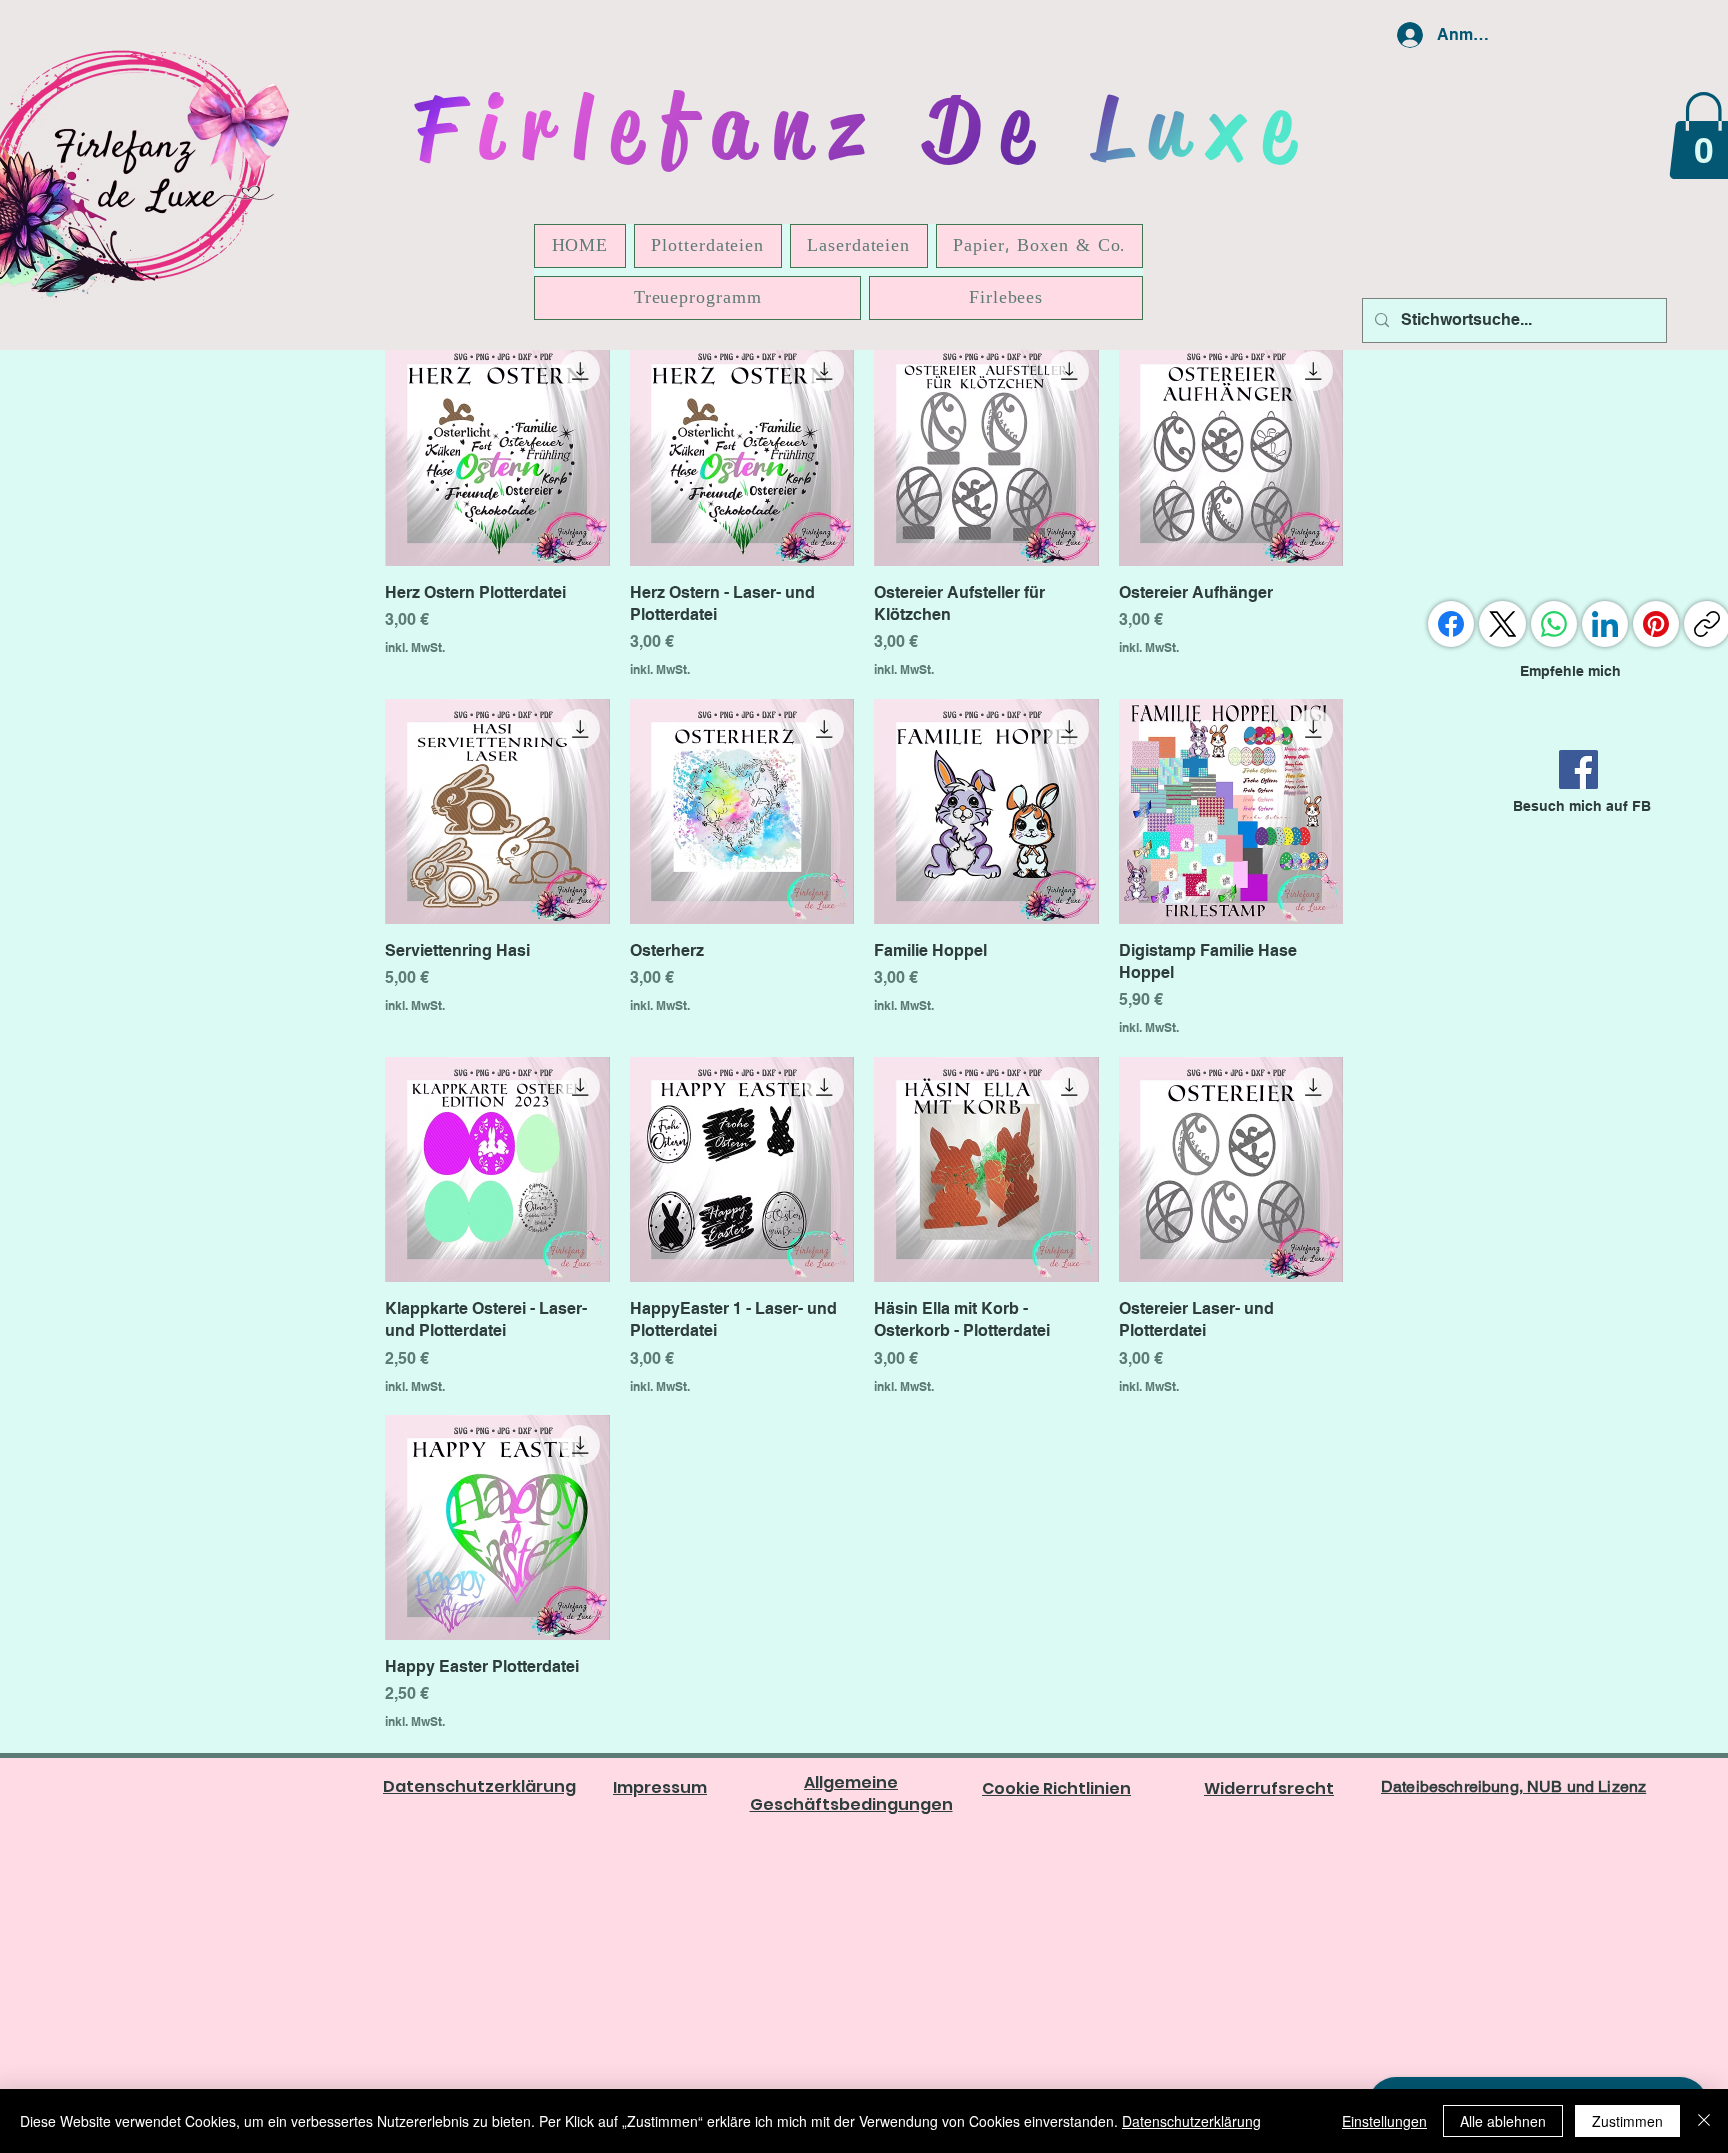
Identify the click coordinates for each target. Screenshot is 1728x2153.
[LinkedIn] (1605, 624)
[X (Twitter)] (1503, 624)
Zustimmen (1627, 2121)
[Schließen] (1704, 2121)
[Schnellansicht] (497, 453)
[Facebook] (1578, 769)
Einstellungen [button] (1384, 2121)
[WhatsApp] (1554, 624)
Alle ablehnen (1503, 2121)
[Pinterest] (1656, 624)
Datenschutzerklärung (1191, 2121)
